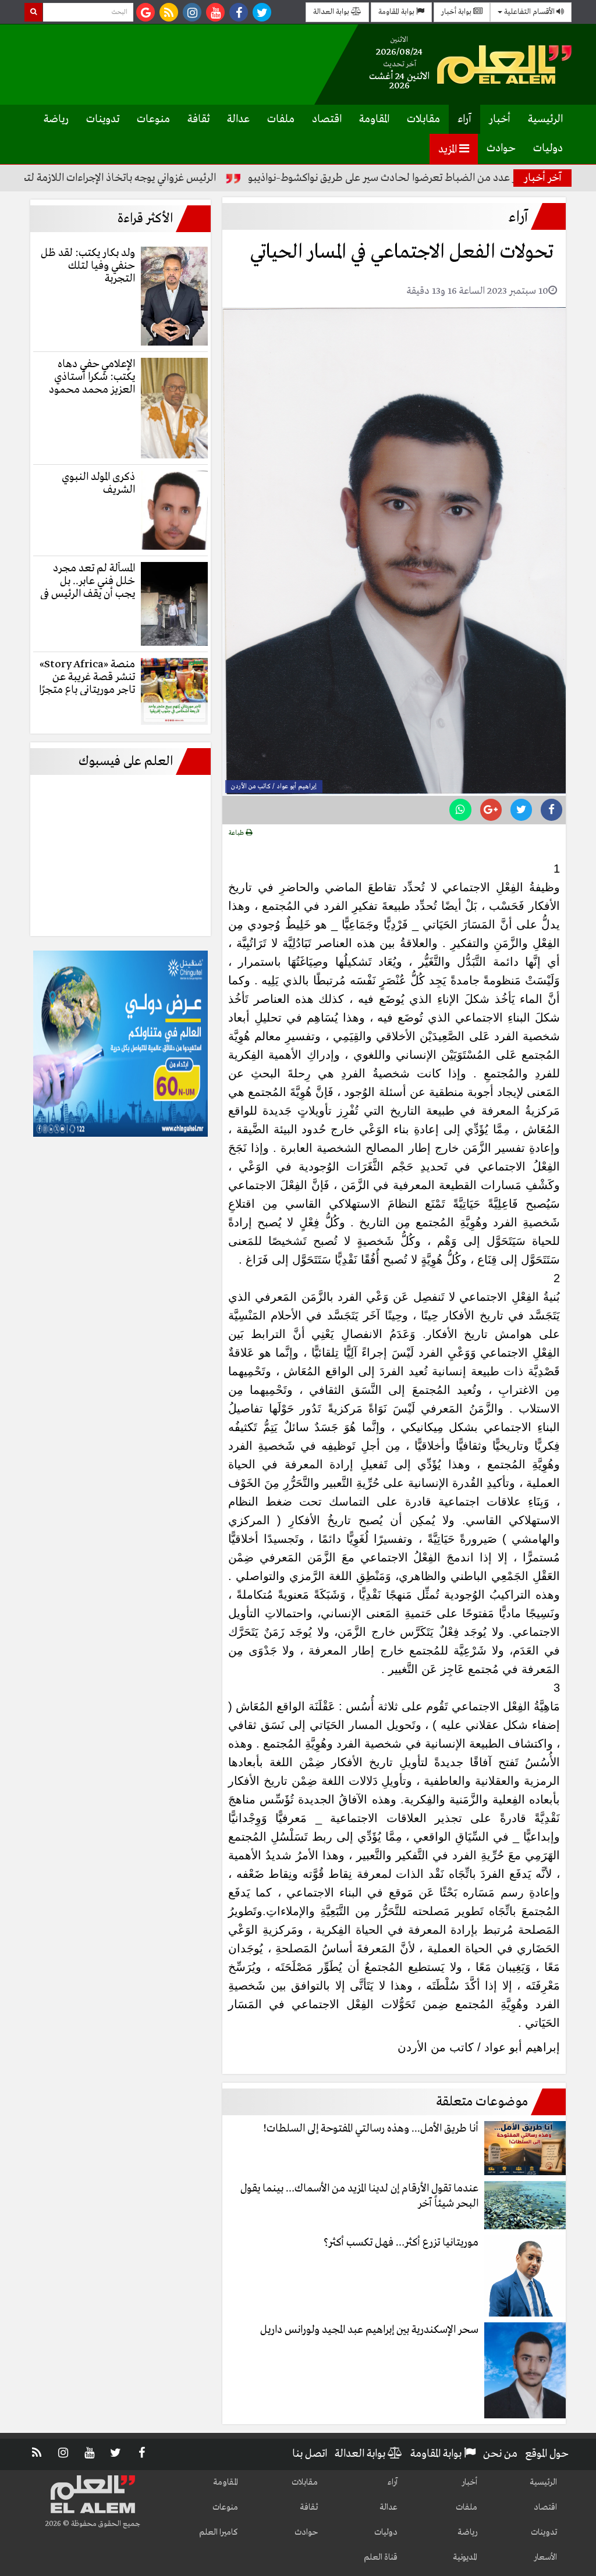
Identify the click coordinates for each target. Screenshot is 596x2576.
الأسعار (545, 2557)
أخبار (500, 119)
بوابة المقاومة (397, 12)
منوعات (153, 119)
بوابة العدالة (332, 12)
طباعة (237, 833)
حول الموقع (547, 2454)
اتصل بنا (310, 2454)
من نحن (500, 2454)
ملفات (281, 119)
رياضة (56, 119)
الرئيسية (545, 119)
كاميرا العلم (219, 2532)
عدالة (238, 119)
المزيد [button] (449, 150)
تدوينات (103, 119)
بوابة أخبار (457, 12)
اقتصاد (327, 119)
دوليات (548, 148)
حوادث (501, 148)
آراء (464, 119)
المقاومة (374, 119)
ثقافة (198, 119)
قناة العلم (381, 2557)
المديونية (465, 2557)
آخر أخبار (543, 178)
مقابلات (423, 119)
